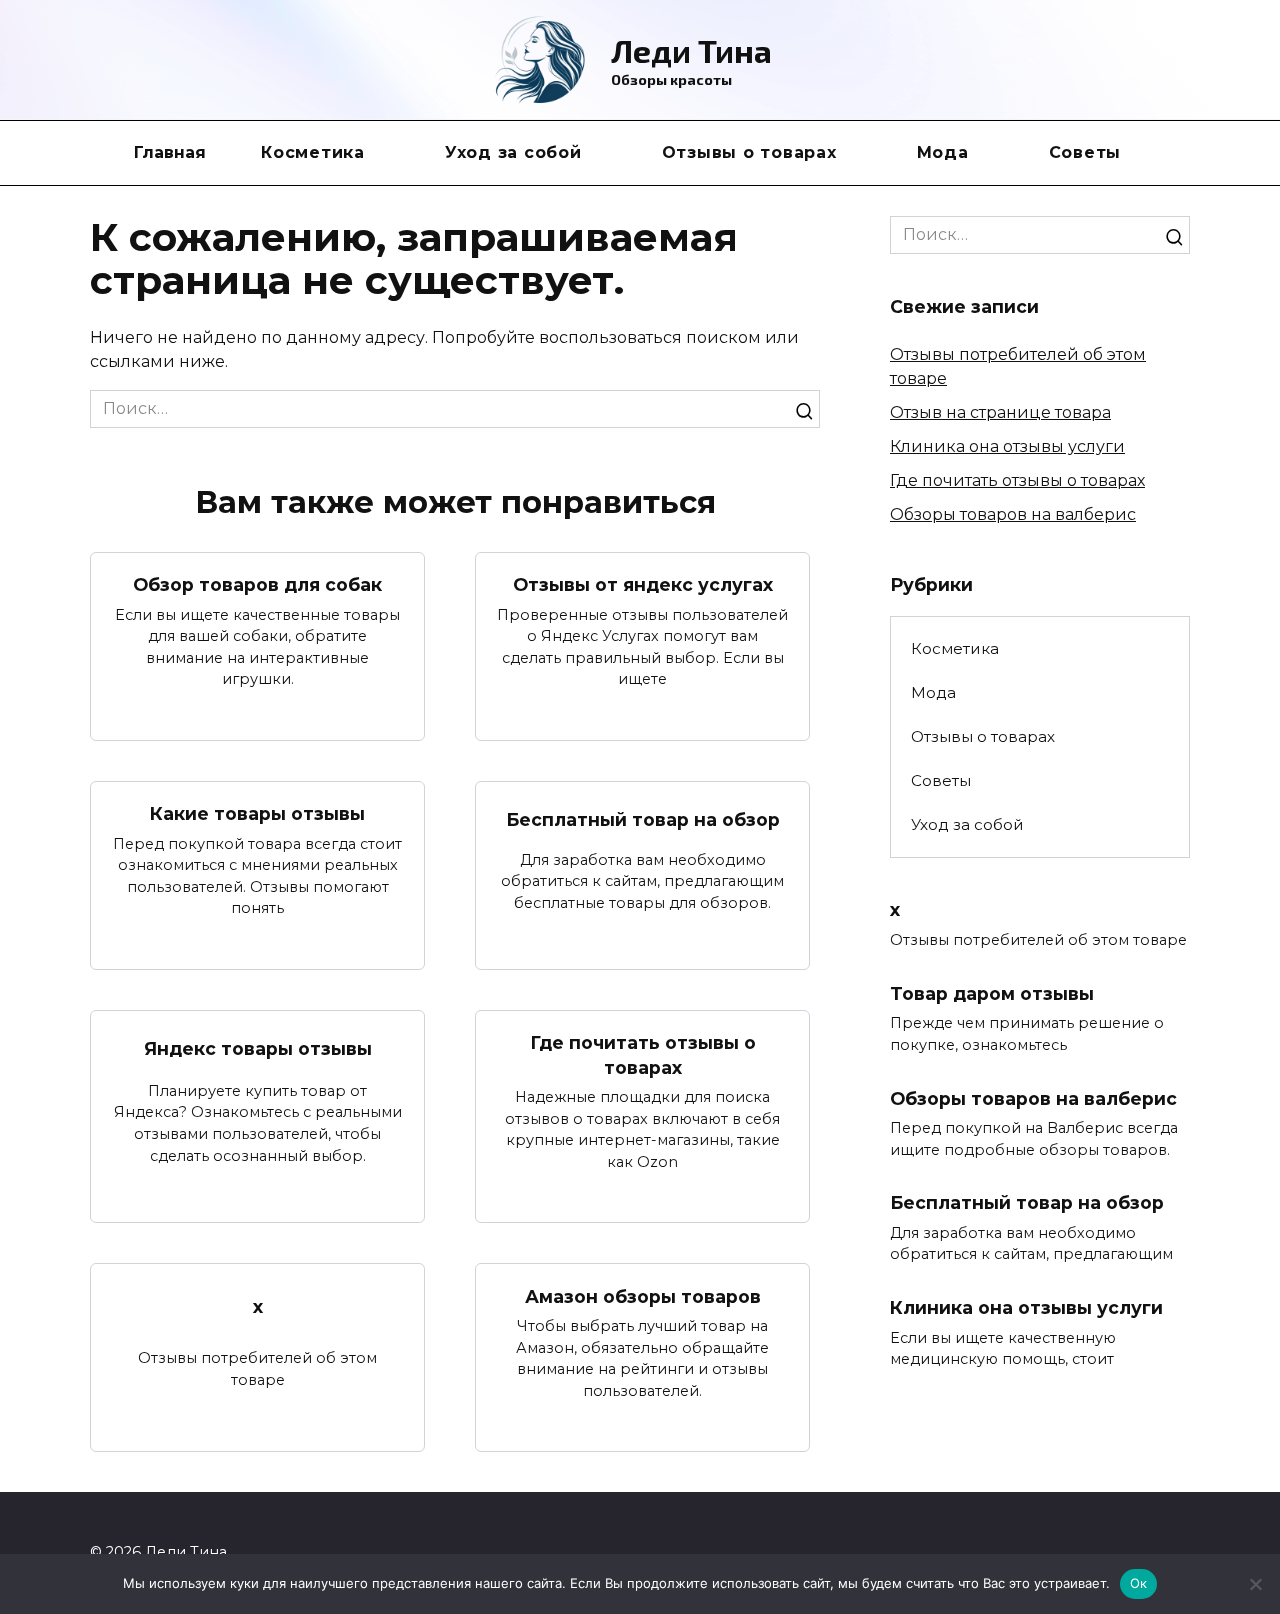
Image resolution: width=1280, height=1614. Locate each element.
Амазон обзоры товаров (643, 1295)
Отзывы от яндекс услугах (643, 584)
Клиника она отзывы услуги (1007, 446)
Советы (1085, 152)
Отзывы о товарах (749, 152)
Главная (170, 152)
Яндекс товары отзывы (258, 1048)
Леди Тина (691, 50)
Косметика (313, 152)
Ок (1139, 1583)
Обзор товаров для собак (257, 584)
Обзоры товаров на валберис (1013, 514)
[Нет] (1255, 1584)
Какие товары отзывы (257, 813)
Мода (943, 152)
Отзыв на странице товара (1000, 412)
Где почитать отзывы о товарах (643, 1055)
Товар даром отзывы (992, 992)
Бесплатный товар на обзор (643, 818)
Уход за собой (513, 152)
